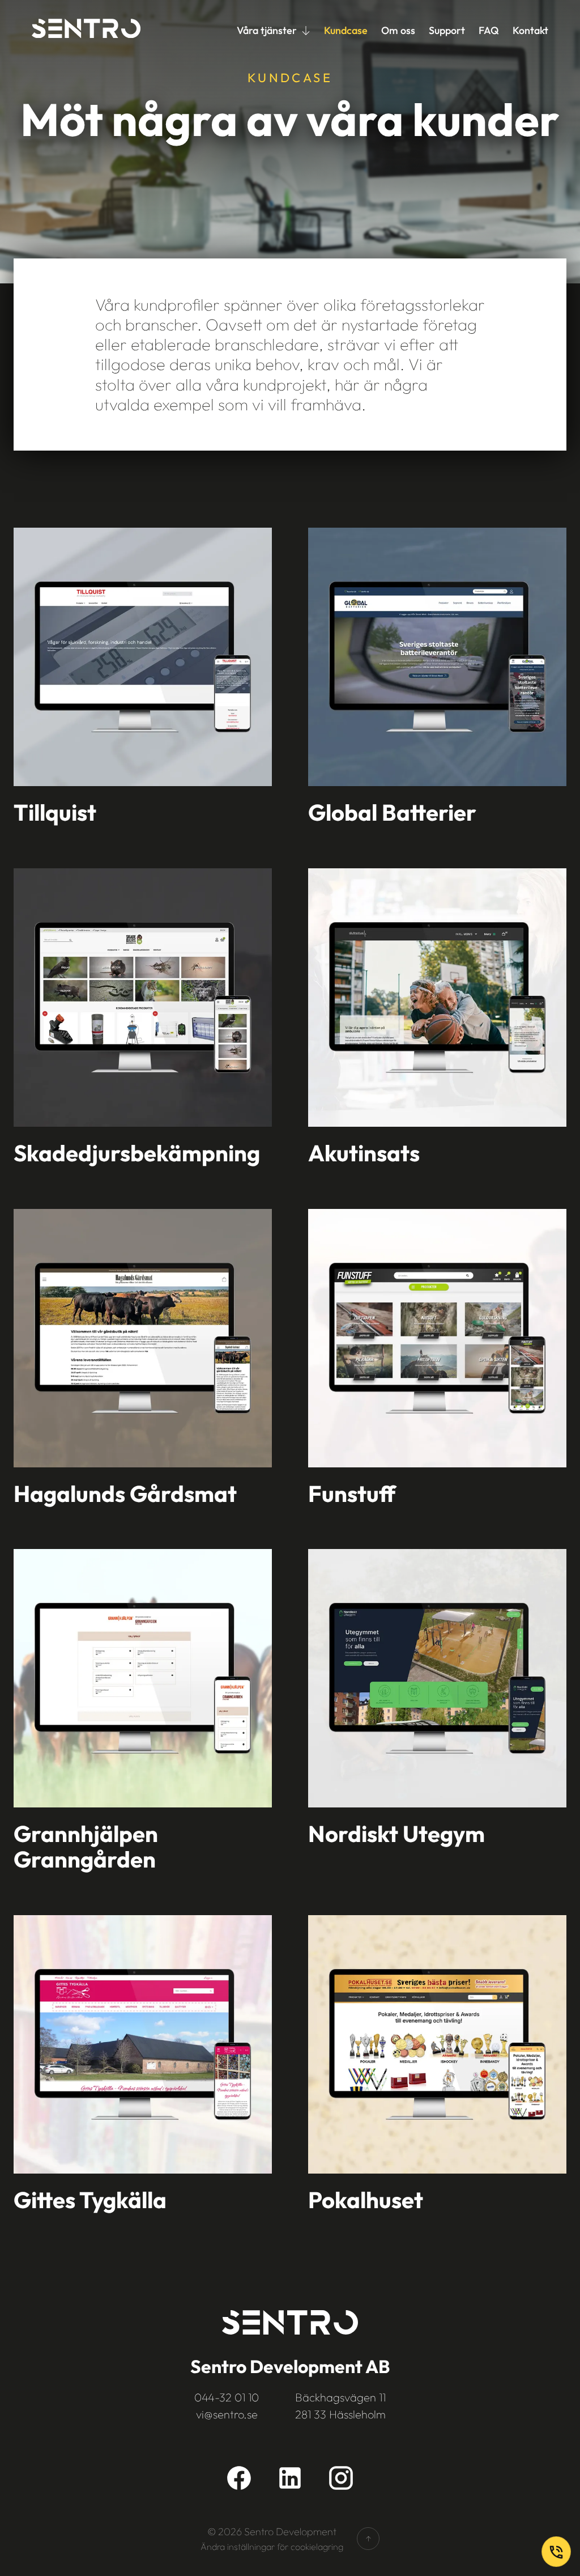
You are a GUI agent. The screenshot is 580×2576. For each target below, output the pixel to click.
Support (447, 30)
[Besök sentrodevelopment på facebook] (239, 2478)
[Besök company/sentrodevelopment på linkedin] (290, 2478)
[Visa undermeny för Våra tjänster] (306, 31)
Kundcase (346, 30)
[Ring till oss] (556, 2552)
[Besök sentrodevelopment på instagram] (341, 2478)
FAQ (489, 30)
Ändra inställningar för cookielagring (272, 2547)
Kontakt (530, 30)
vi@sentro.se (227, 2414)
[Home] (86, 31)
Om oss (398, 30)
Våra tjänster (267, 30)
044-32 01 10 (227, 2397)
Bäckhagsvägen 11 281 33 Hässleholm (340, 2406)
